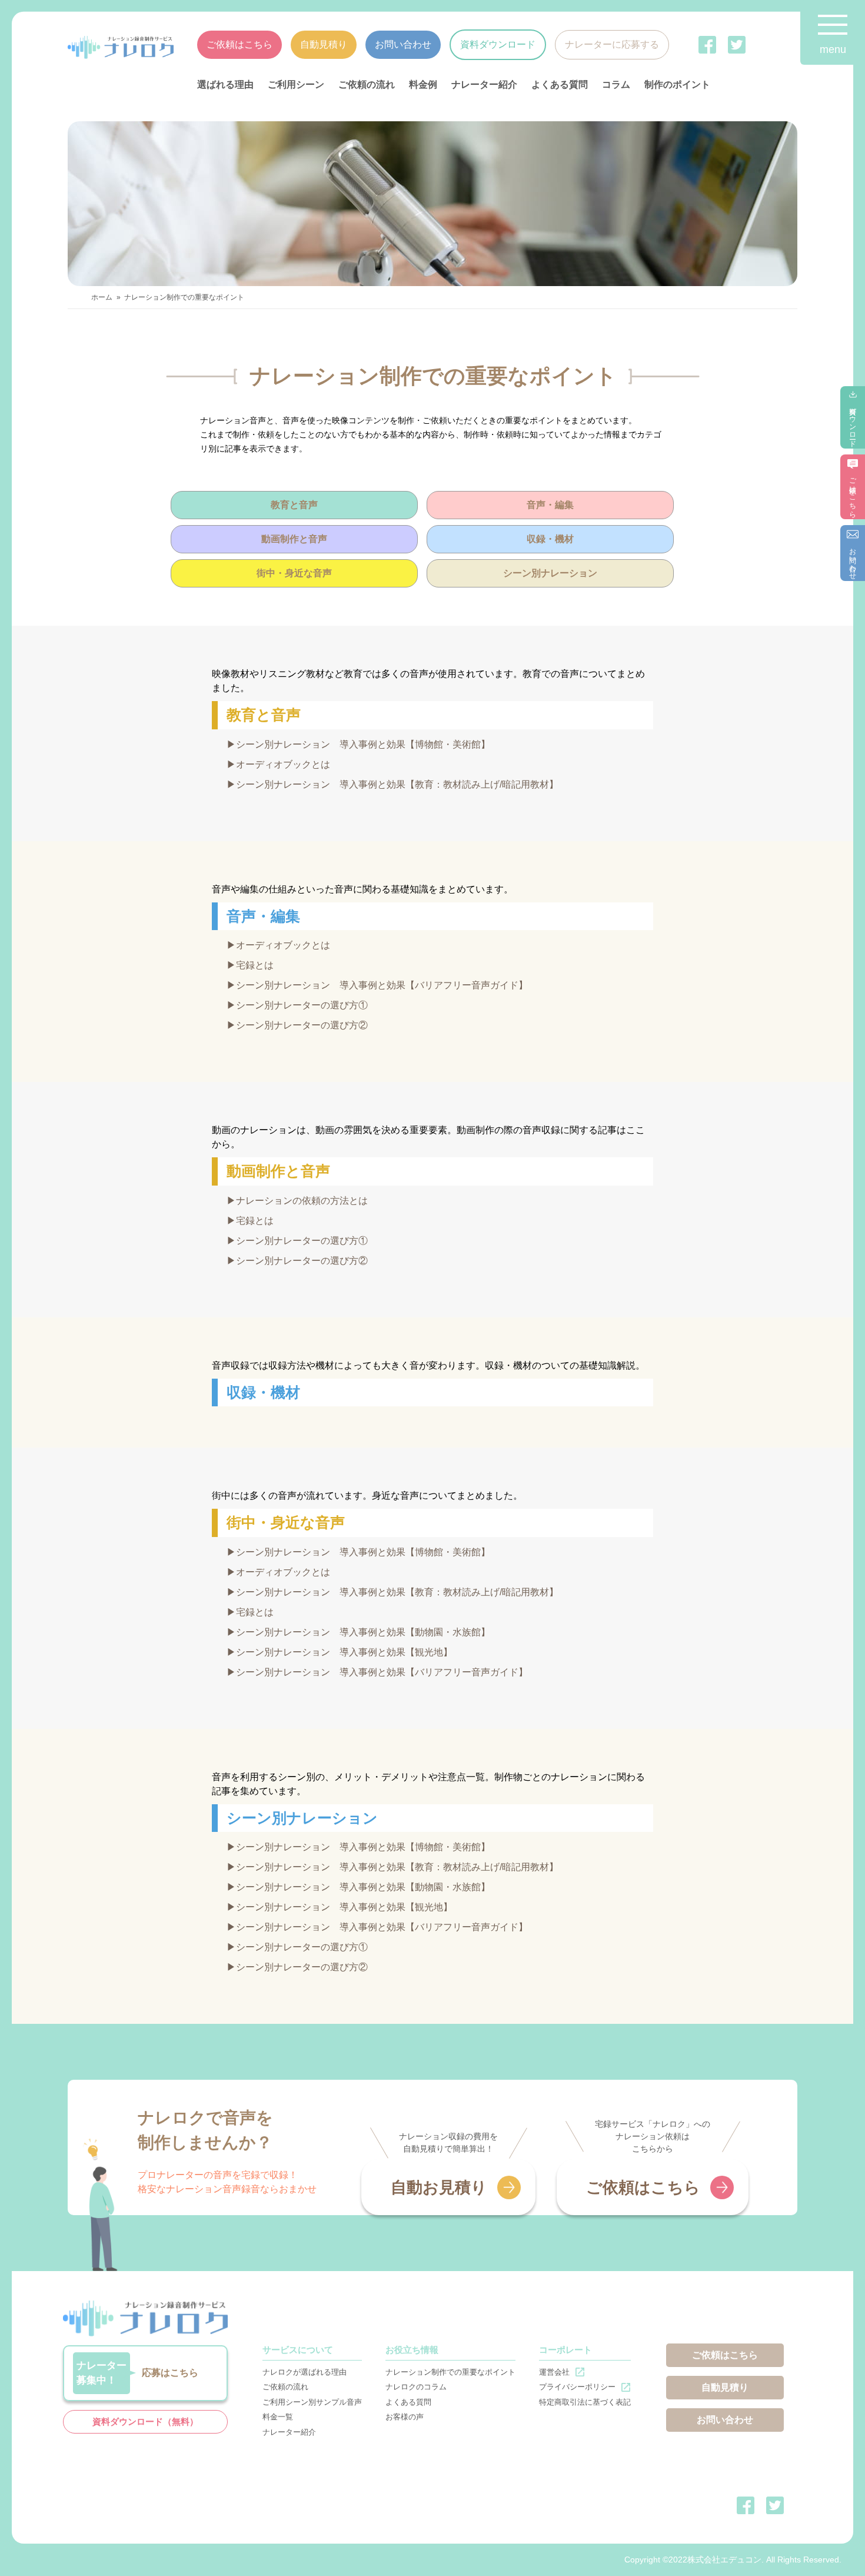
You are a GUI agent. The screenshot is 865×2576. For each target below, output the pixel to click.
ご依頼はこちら (239, 44)
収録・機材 (550, 539)
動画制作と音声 (294, 539)
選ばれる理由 (225, 84)
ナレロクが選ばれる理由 (305, 2372)
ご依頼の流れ (367, 84)
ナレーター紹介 (484, 84)
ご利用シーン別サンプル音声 (312, 2402)
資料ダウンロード (498, 44)
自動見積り (324, 44)
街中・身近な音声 (294, 573)
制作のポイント (677, 84)
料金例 (423, 84)
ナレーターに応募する (612, 44)
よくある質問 (560, 84)
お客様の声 (405, 2417)
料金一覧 (278, 2417)
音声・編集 (550, 505)
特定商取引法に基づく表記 (585, 2402)
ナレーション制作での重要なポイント (450, 2372)
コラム (616, 84)
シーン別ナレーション (550, 573)
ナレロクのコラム (416, 2387)
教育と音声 (294, 505)
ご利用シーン (296, 84)
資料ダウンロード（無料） (145, 2421)
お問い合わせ (403, 44)
